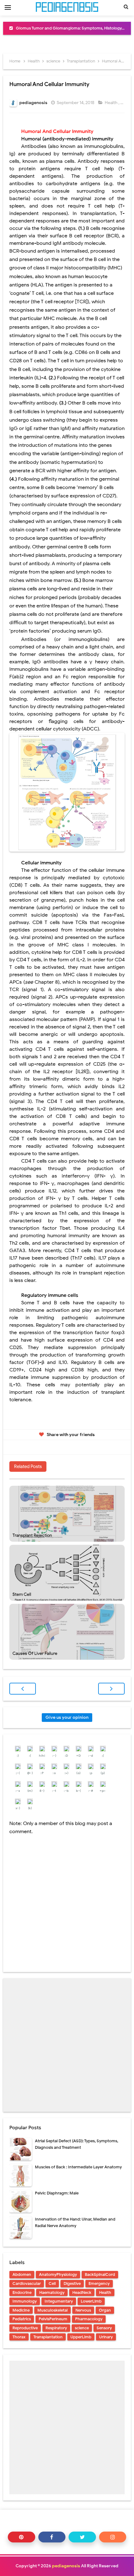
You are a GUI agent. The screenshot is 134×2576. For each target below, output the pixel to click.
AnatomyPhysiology (58, 2274)
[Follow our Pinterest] (22, 2537)
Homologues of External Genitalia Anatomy (70, 28)
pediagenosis (66, 2566)
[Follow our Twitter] (82, 2537)
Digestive (72, 2283)
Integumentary (59, 2301)
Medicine (21, 2310)
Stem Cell (22, 1594)
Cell (52, 2283)
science (82, 2328)
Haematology (52, 2292)
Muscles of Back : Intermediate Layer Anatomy (78, 2167)
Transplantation (48, 2337)
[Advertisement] (67, 2045)
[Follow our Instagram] (113, 2537)
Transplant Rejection (32, 1535)
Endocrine (22, 2292)
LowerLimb (91, 2301)
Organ (105, 2310)
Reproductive (25, 2328)
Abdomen (22, 2274)
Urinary (106, 2337)
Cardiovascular (27, 2283)
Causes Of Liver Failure (35, 1653)
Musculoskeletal (53, 2310)
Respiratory (56, 2328)
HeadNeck (82, 2292)
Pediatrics (22, 2319)
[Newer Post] (23, 1689)
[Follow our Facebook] (52, 2537)
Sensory (104, 2328)
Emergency (99, 2283)
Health (112, 103)
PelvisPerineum (53, 2319)
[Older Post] (111, 1689)
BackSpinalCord (100, 2274)
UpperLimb (81, 2337)
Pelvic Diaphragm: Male (57, 2193)
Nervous (83, 2310)
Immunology (25, 2301)
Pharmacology (89, 2319)
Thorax (19, 2337)
